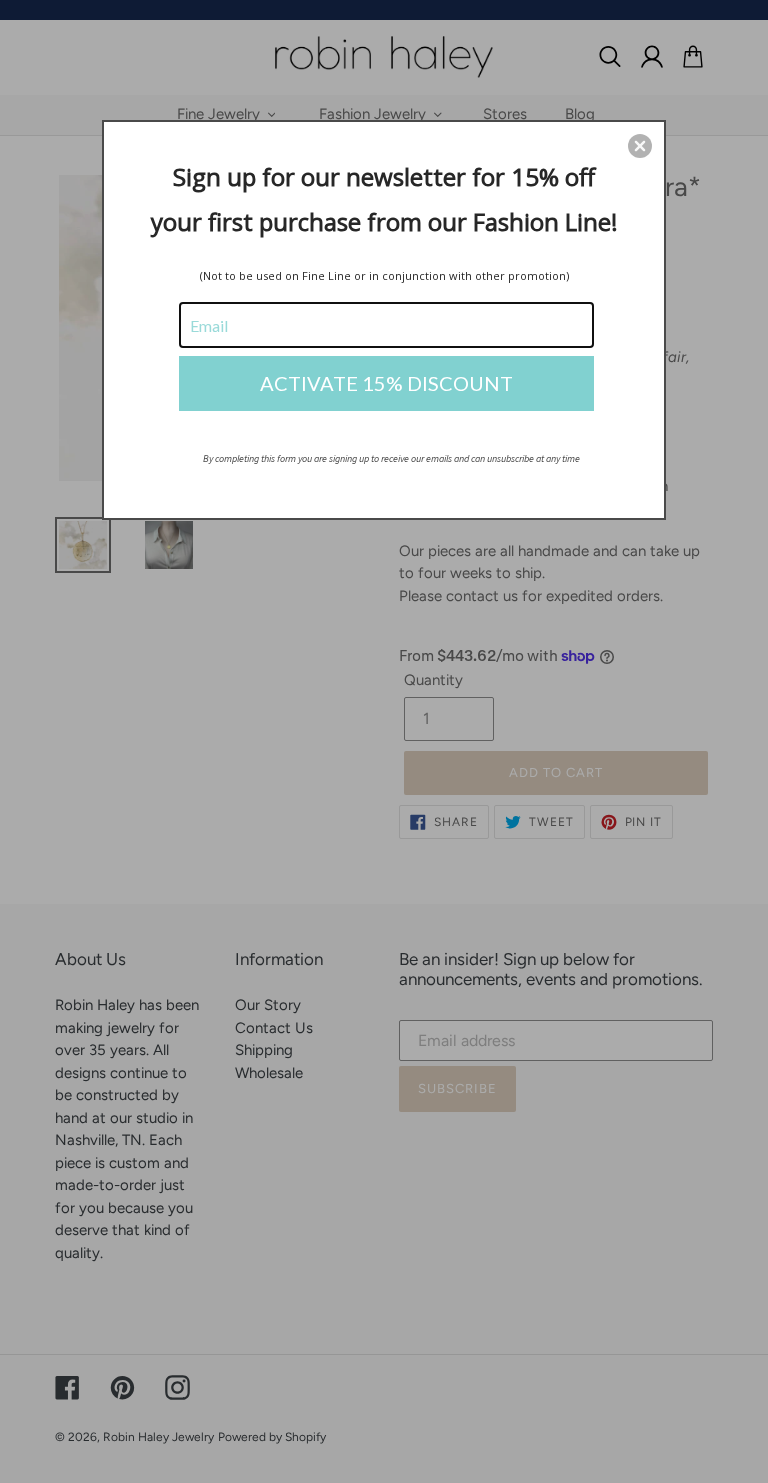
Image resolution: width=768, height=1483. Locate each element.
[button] (640, 146)
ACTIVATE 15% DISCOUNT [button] (386, 383)
